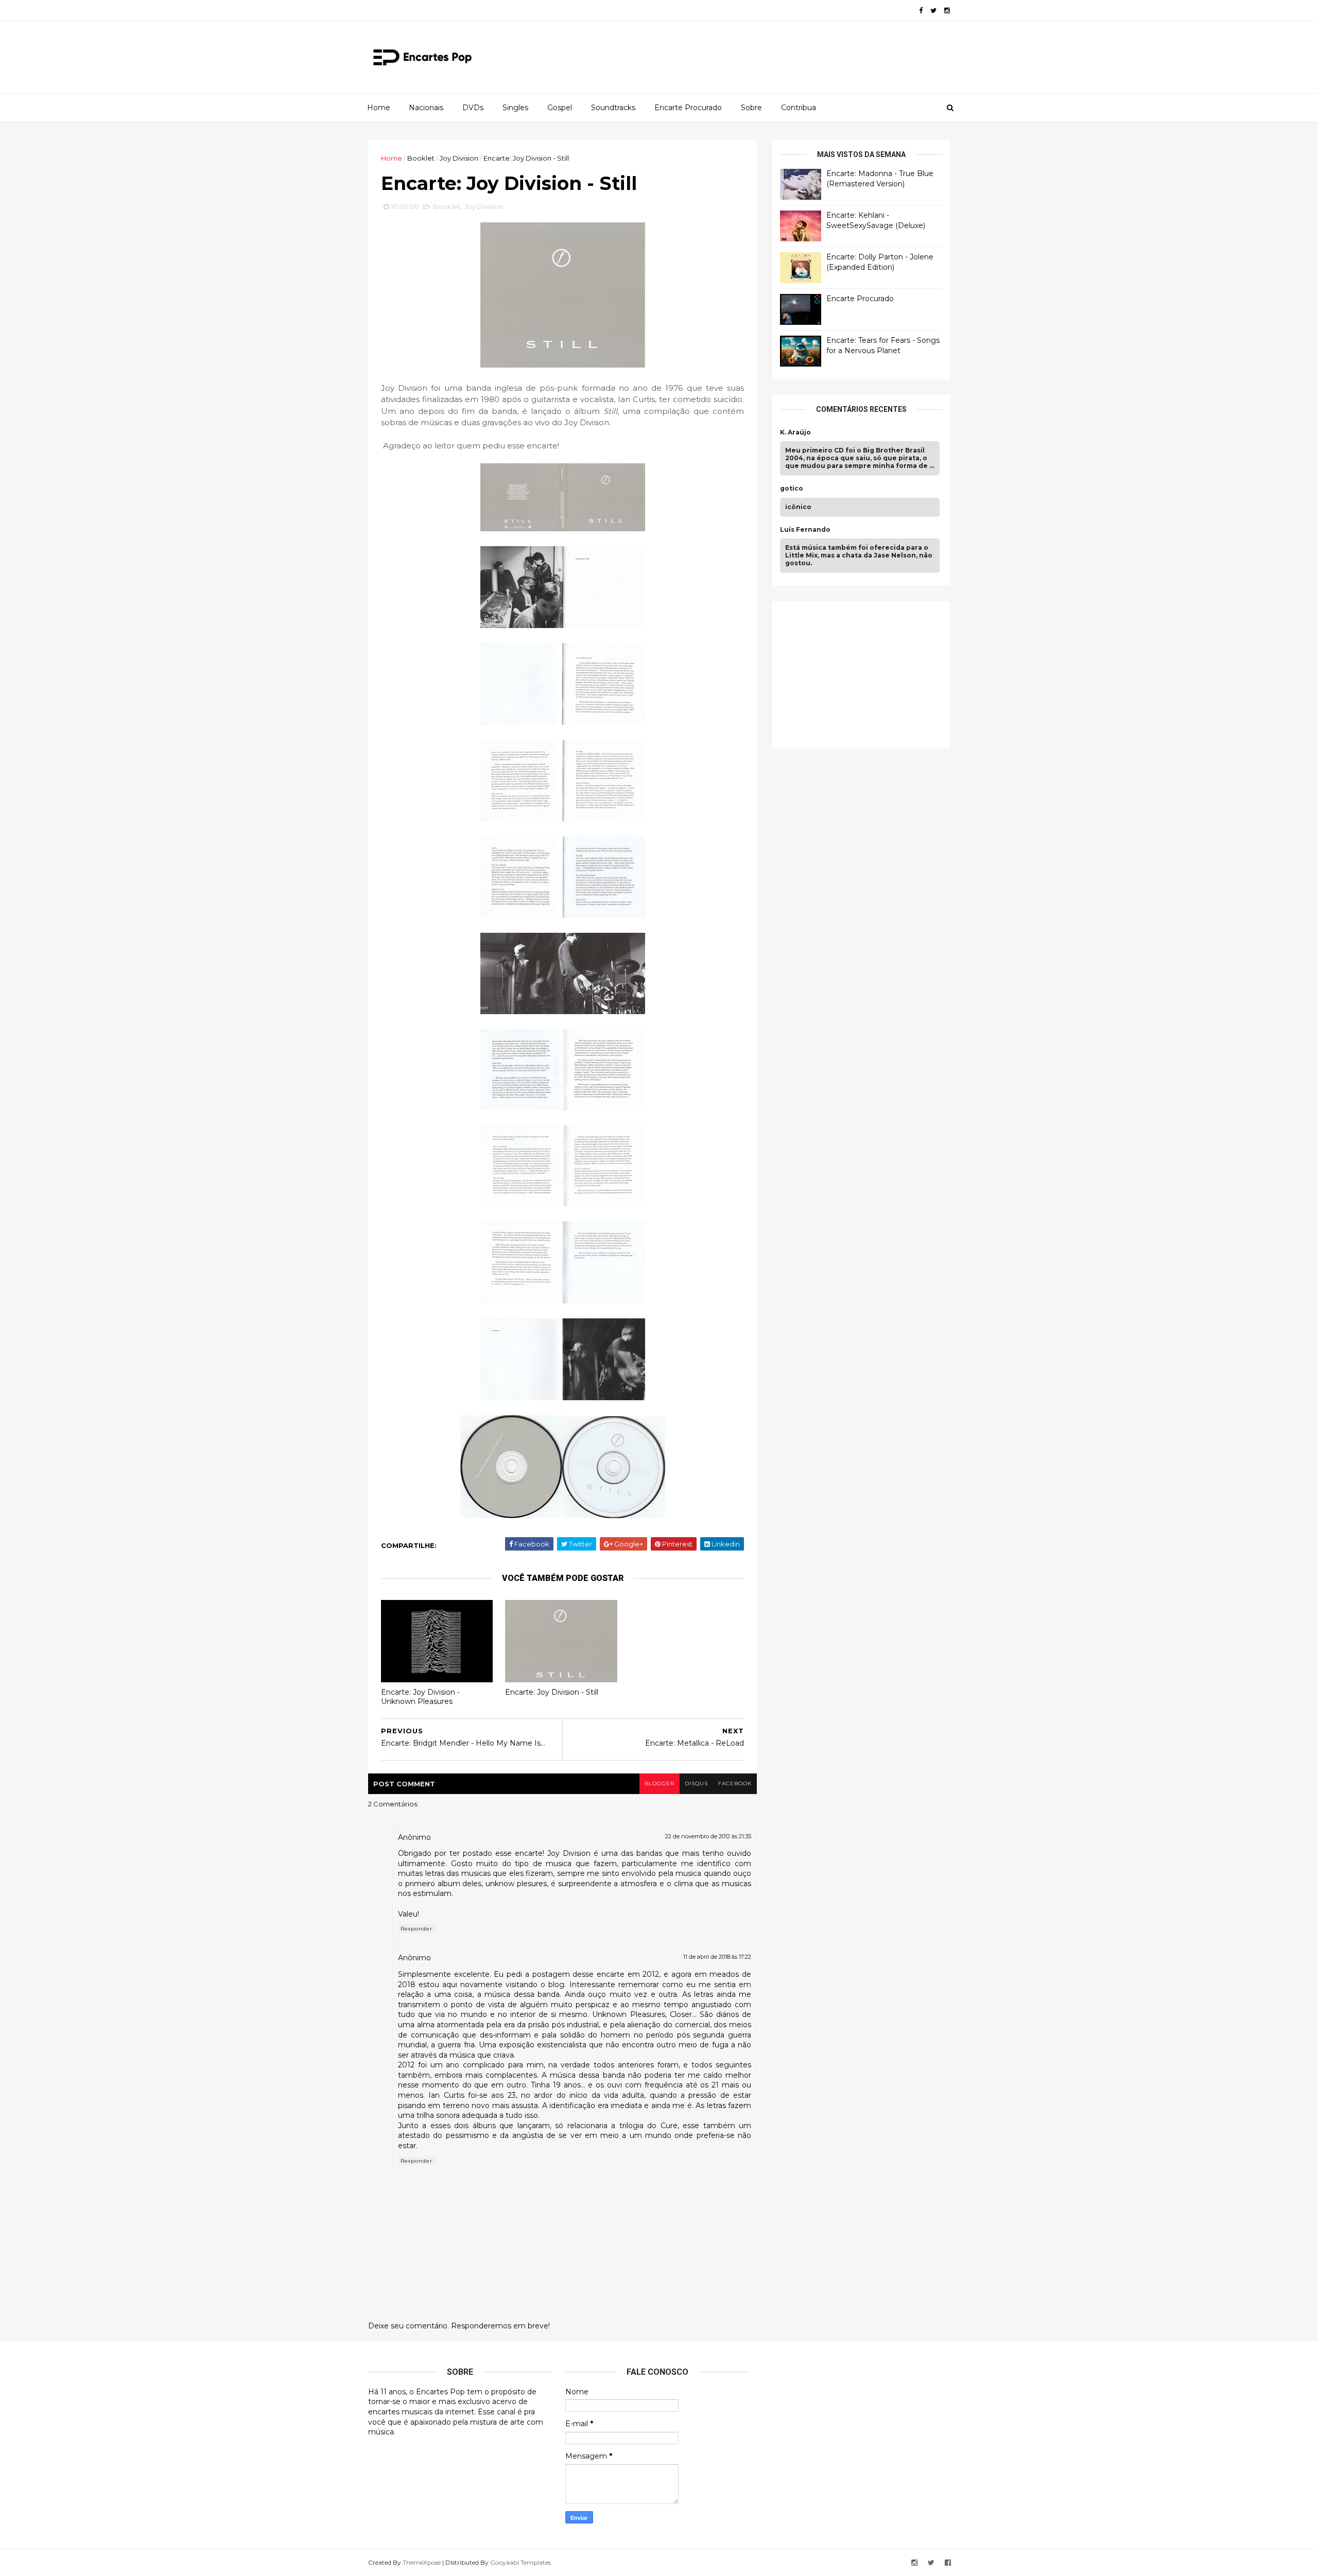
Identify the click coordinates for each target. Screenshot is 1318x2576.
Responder (417, 1929)
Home (379, 108)
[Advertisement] (857, 673)
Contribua (799, 108)
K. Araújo (795, 432)
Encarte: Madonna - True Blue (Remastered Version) (880, 179)
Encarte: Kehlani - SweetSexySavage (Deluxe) (876, 220)
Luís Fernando (805, 530)
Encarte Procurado (688, 108)
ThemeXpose (422, 2562)
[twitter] (933, 11)
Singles (515, 108)
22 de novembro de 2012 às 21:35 (708, 1836)
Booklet (421, 158)
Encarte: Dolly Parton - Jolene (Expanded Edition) (880, 262)
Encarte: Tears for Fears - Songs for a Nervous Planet (883, 345)
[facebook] (921, 11)
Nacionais (426, 108)
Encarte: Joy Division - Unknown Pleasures (420, 1697)
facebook (735, 1783)
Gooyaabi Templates (521, 2562)
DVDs (473, 108)
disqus (696, 1783)
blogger (660, 1783)
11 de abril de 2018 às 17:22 (717, 1957)
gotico (792, 489)
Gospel (560, 108)
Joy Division (459, 158)
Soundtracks (613, 108)
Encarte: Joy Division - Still (552, 1692)
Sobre (751, 108)
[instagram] (947, 11)
